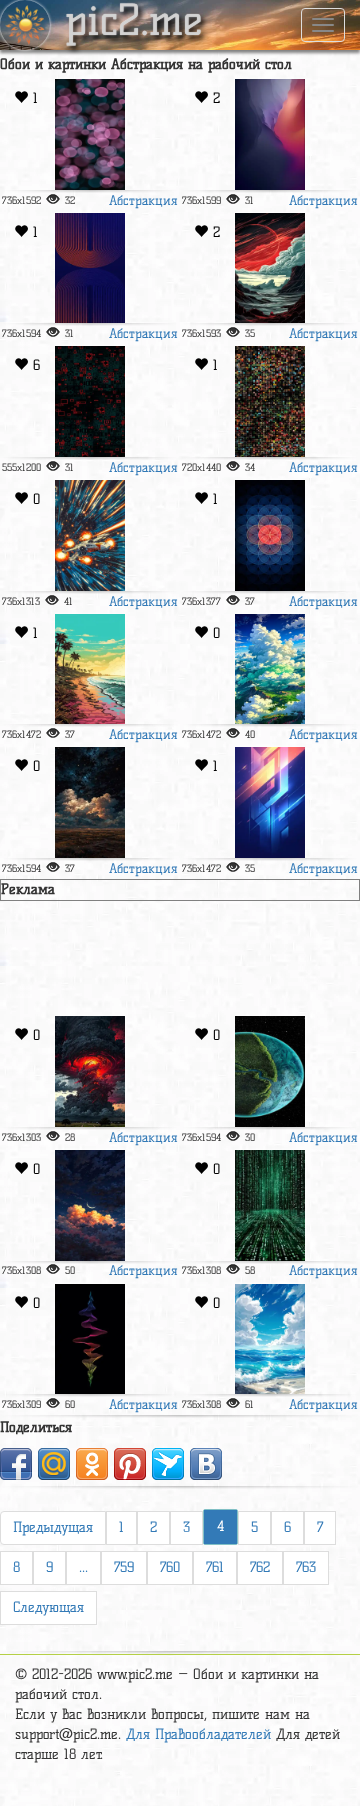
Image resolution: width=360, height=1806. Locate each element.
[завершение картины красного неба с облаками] (270, 268)
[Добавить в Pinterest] (130, 1464)
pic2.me (134, 23)
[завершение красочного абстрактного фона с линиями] (270, 802)
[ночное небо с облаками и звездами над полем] (90, 802)
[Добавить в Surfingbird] (168, 1464)
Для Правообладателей (198, 1734)
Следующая (48, 1607)
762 (260, 1567)
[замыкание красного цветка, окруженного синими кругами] (270, 535)
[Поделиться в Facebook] (16, 1464)
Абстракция (143, 200)
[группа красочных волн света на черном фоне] (90, 1339)
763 (306, 1567)
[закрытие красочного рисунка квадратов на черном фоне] (270, 401)
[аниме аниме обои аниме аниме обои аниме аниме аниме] (270, 1339)
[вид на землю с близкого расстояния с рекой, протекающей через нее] (270, 1071)
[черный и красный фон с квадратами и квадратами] (90, 401)
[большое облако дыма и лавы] (90, 1071)
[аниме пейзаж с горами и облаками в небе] (270, 669)
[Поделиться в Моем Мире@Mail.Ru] (54, 1464)
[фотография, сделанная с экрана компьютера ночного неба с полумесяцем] (90, 1205)
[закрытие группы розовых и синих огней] (90, 134)
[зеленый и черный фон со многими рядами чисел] (270, 1205)
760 (170, 1567)
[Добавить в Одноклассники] (92, 1464)
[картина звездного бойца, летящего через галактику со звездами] (90, 535)
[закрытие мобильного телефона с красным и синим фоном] (90, 268)
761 (215, 1567)
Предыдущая (53, 1527)
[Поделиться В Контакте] (206, 1464)
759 (124, 1567)
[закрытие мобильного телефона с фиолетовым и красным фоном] (270, 134)
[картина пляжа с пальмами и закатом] (90, 669)
